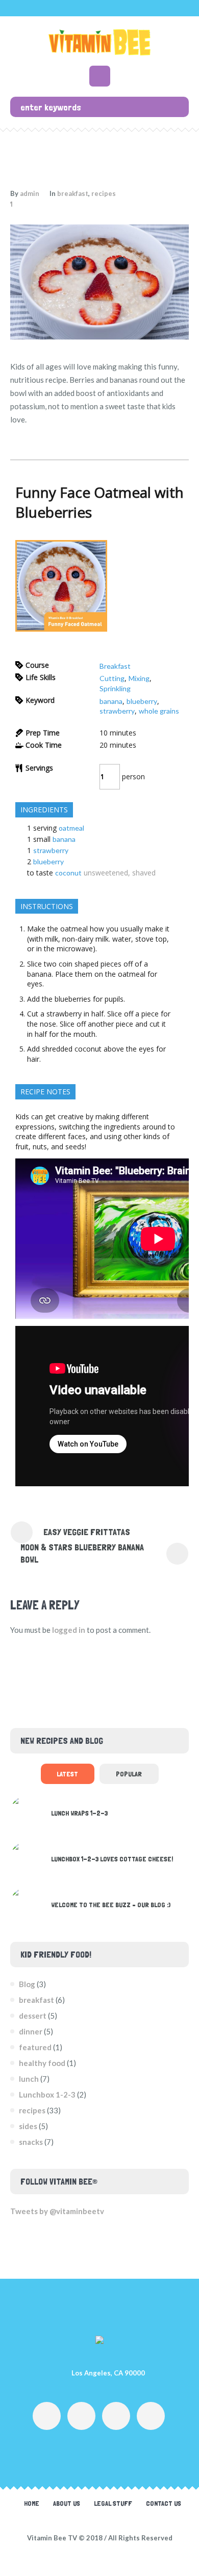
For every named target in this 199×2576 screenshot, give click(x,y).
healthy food (42, 2063)
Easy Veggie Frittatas (87, 1532)
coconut (68, 873)
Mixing (139, 678)
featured (35, 2047)
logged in (69, 1630)
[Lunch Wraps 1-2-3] (27, 1811)
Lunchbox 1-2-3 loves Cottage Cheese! (112, 1859)
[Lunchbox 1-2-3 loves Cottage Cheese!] (27, 1857)
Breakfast (115, 666)
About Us (67, 2503)
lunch (29, 2079)
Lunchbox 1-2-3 (47, 2094)
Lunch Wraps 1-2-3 (79, 1813)
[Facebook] (47, 2416)
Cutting (112, 678)
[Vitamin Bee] (99, 42)
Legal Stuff (113, 2503)
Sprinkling (115, 688)
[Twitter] (116, 2416)
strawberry (117, 711)
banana (111, 701)
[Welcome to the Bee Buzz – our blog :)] (27, 1903)
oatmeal (71, 828)
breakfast (73, 193)
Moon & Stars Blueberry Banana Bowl (82, 1553)
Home (32, 2503)
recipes (104, 193)
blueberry (142, 701)
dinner (31, 2031)
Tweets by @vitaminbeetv (57, 2211)
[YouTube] (81, 2416)
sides (28, 2126)
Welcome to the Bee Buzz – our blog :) (111, 1905)
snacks (31, 2142)
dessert (33, 2016)
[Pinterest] (151, 2416)
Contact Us (164, 2503)
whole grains (159, 711)
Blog (27, 1984)
